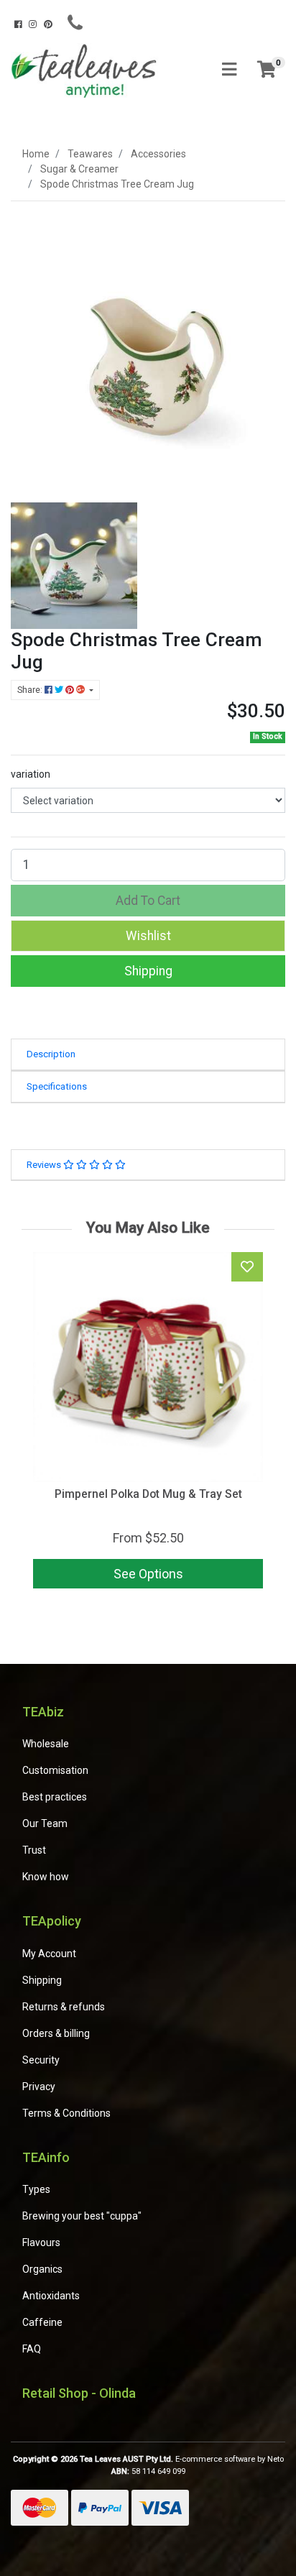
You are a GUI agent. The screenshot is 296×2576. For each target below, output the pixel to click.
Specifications (57, 1086)
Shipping (148, 971)
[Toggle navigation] (229, 70)
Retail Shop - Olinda (79, 2393)
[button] (148, 936)
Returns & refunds (64, 2007)
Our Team (45, 1823)
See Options (148, 1574)
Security (41, 2060)
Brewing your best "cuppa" (82, 2216)
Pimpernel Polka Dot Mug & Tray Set (148, 1494)
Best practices (55, 1797)
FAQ (32, 2349)
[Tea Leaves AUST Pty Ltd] (86, 69)
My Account (49, 1954)
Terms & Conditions (66, 2113)
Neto (276, 2459)
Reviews (45, 1165)
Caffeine (42, 2322)
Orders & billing (56, 2033)
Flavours (41, 2242)
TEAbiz (43, 1712)
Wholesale (46, 1744)
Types (36, 2189)
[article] (148, 1423)
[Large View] (74, 564)
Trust (34, 1850)
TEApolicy (52, 1921)
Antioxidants (51, 2296)
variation (31, 774)
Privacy (39, 2087)
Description (51, 1054)
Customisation (55, 1770)
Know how (46, 1877)
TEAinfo (46, 2157)
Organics (42, 2269)
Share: (31, 690)
